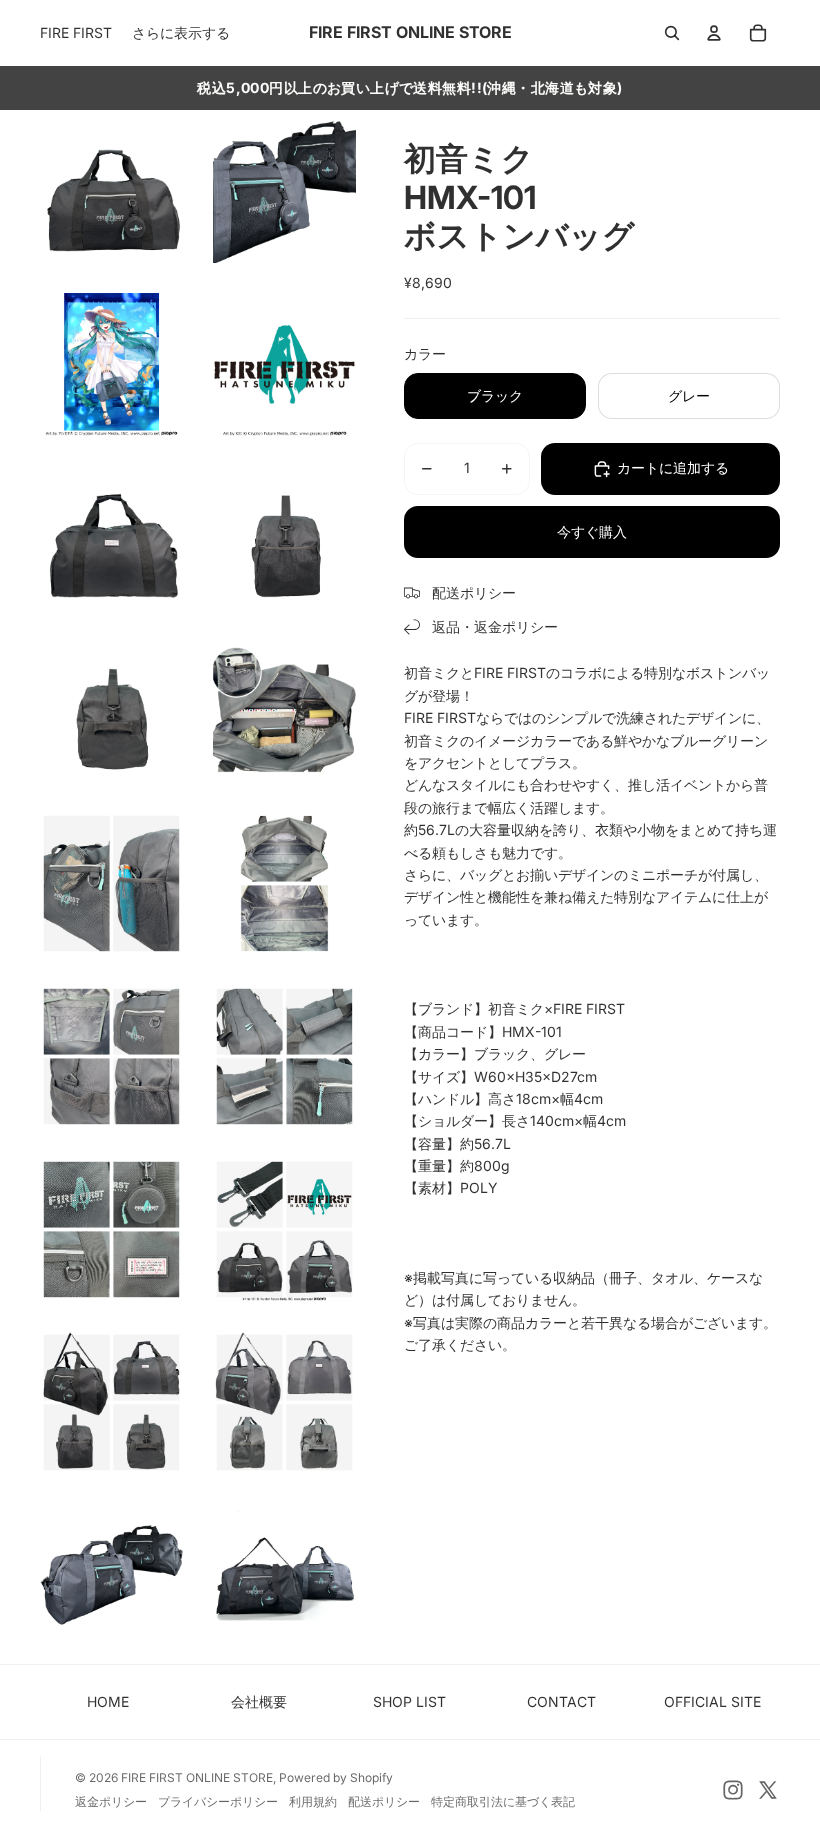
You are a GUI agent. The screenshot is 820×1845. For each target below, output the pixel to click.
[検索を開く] (672, 33)
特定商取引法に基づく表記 (503, 1801)
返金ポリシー (111, 1801)
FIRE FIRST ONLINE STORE (197, 1777)
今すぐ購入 (592, 531)
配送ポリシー (384, 1801)
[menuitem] (181, 33)
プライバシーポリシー (218, 1801)
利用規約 (313, 1801)
